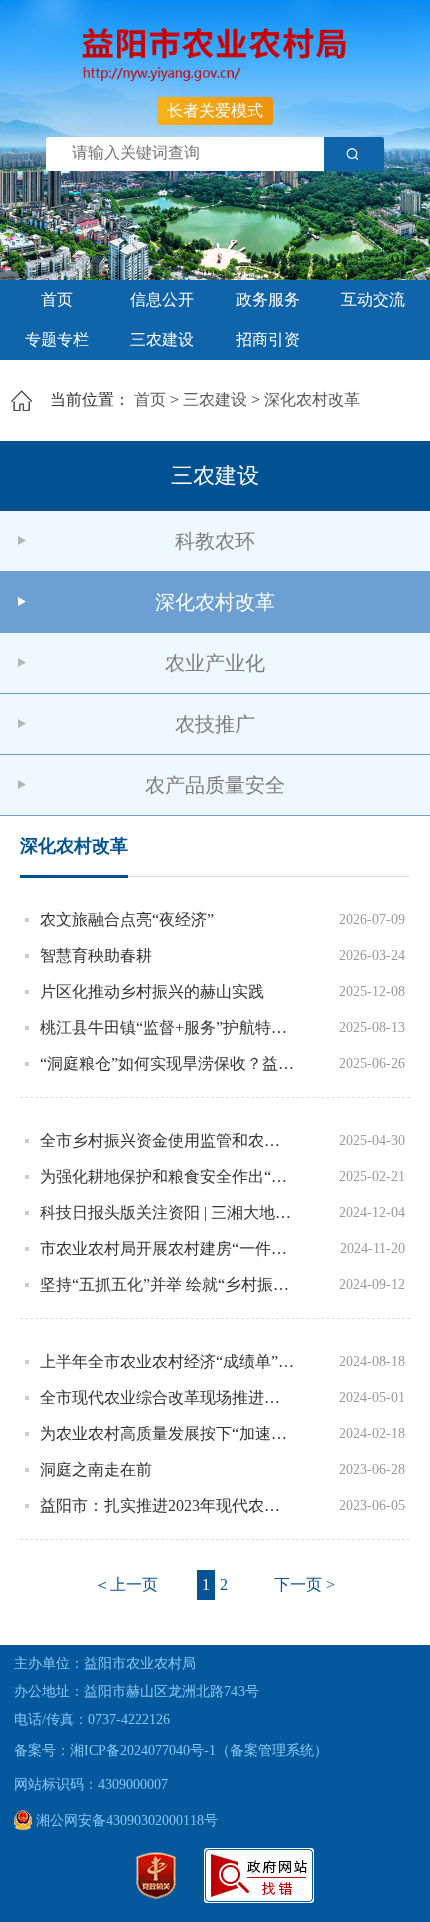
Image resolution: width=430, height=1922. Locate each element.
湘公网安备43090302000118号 (125, 1820)
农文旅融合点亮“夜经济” (127, 919)
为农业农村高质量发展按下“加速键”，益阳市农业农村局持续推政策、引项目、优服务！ (168, 1433)
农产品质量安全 (215, 785)
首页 (57, 299)
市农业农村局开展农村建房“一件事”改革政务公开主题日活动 (168, 1248)
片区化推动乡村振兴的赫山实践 (152, 991)
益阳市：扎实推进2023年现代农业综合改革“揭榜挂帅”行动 (168, 1505)
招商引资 (268, 339)
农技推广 (215, 724)
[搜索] (354, 154)
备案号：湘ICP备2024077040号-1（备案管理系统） (171, 1750)
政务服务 (268, 299)
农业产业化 (215, 663)
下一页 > (304, 1584)
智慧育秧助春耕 (96, 955)
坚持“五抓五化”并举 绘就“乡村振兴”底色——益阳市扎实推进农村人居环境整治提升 (168, 1284)
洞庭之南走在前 (96, 1469)
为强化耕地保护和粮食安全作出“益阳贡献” (168, 1176)
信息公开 (162, 299)
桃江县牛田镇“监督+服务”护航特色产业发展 (168, 1027)
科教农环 (215, 541)
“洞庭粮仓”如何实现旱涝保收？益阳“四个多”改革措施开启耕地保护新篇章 (168, 1063)
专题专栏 (57, 339)
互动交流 (373, 299)
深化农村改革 (312, 399)
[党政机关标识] (156, 1894)
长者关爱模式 (215, 110)
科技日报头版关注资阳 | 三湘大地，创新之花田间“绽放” (168, 1212)
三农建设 (162, 339)
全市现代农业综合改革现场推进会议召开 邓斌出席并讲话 (168, 1397)
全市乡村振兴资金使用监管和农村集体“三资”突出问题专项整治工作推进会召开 (168, 1140)
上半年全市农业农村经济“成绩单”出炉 (168, 1361)
